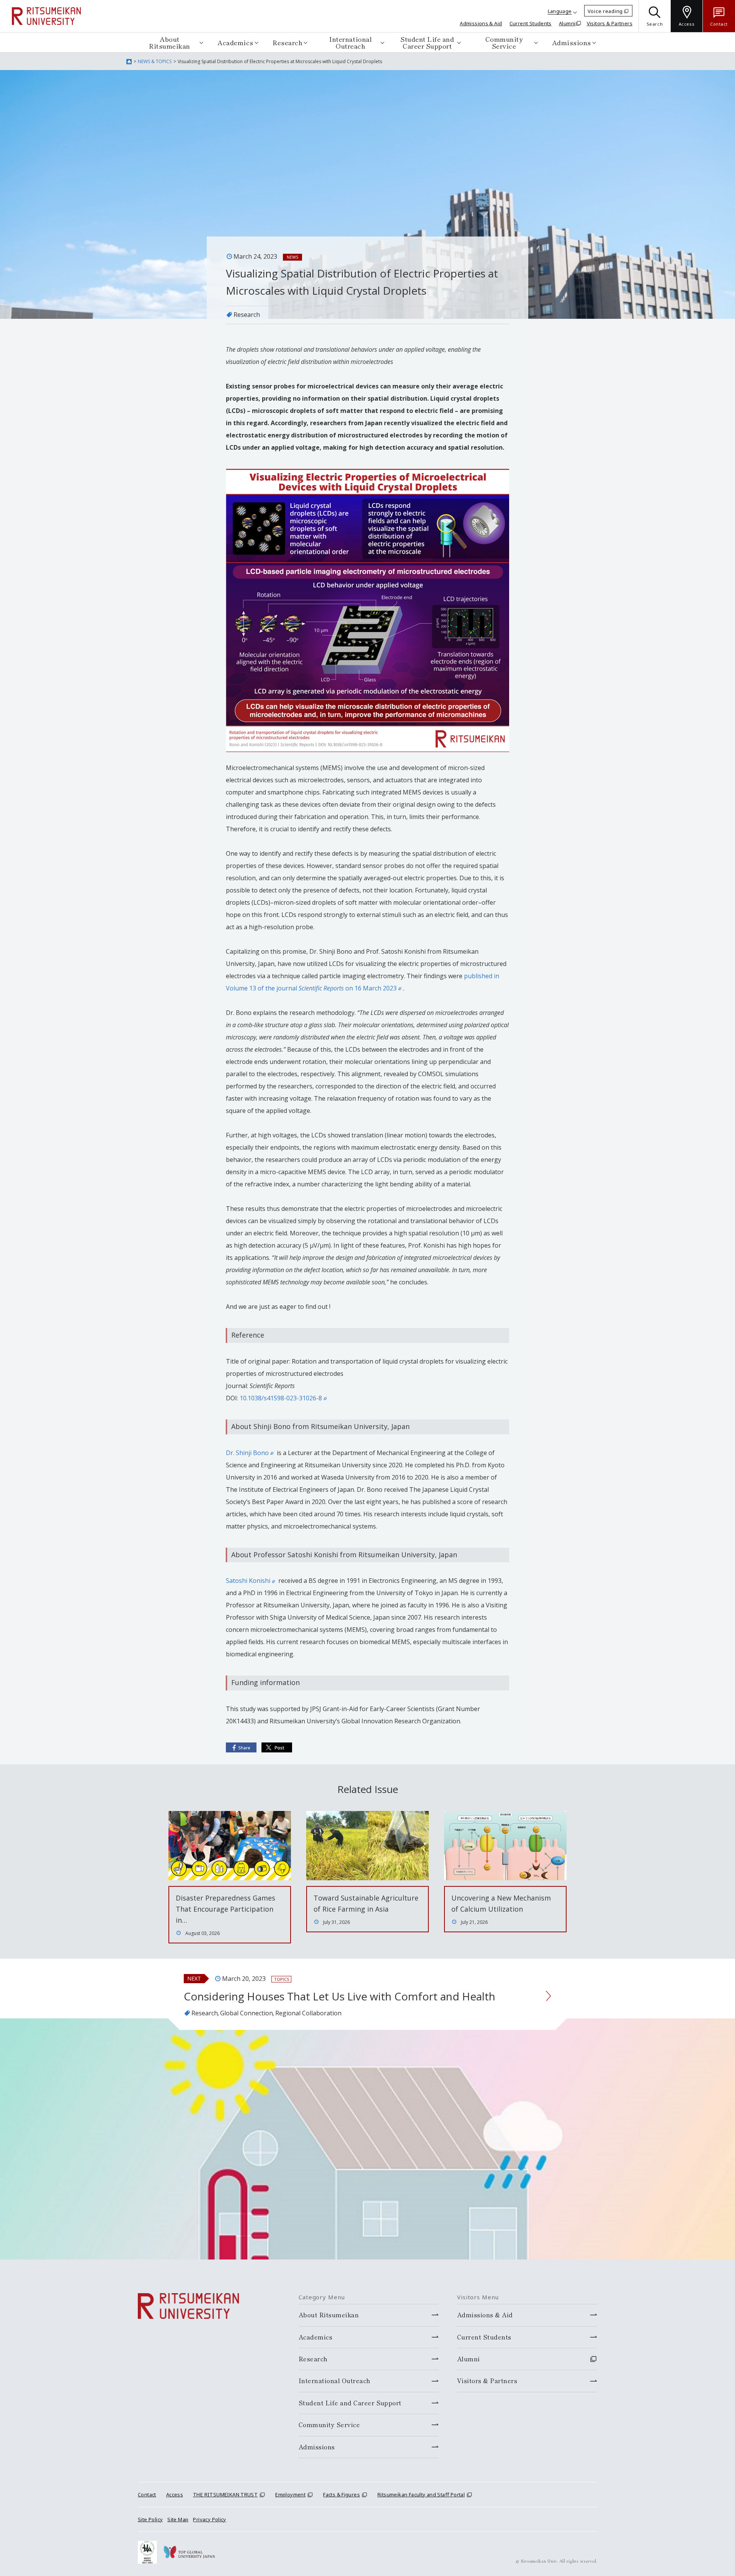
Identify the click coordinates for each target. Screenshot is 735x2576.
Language (560, 11)
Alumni (567, 23)
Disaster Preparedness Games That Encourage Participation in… (225, 1909)
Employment (290, 2494)
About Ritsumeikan (170, 42)
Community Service (504, 42)
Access (175, 2494)
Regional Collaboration (308, 2013)
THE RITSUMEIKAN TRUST (225, 2494)
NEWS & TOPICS (155, 61)
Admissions (572, 42)
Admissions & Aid (481, 23)
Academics (235, 42)
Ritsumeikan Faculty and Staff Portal (421, 2494)
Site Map (178, 2519)
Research (287, 42)
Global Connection (247, 2013)
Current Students (531, 23)
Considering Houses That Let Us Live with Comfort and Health (340, 1996)
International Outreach (350, 42)
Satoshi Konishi (248, 1581)
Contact (147, 2494)
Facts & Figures (341, 2494)
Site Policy (150, 2519)
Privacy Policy (209, 2519)
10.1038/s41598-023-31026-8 (281, 1398)
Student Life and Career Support (427, 42)
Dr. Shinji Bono (247, 1453)
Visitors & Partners (610, 23)
